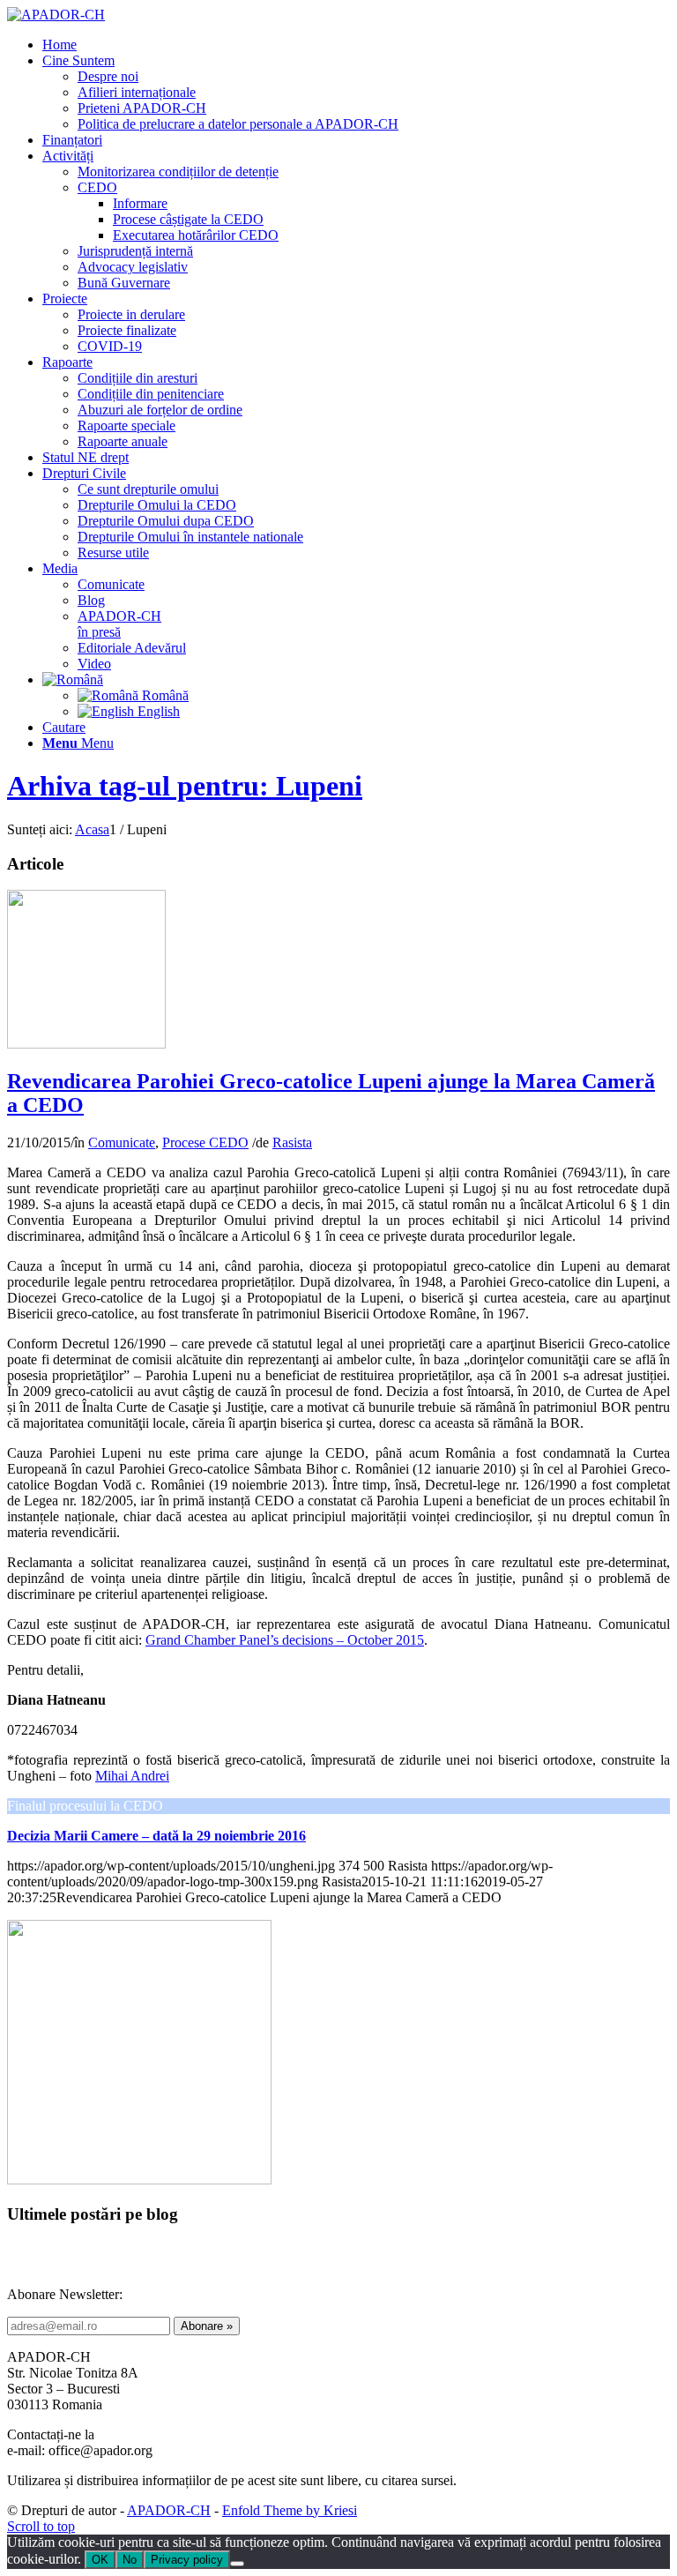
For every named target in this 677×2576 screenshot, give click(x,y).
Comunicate (122, 1142)
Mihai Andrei (132, 1776)
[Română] (73, 679)
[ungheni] (86, 1044)
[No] (237, 2564)
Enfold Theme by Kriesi (290, 2510)
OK (100, 2560)
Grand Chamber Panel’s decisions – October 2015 (285, 1640)
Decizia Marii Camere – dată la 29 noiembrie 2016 (156, 1836)
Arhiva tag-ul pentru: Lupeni (185, 786)
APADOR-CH (169, 2510)
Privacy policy (187, 2560)
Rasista (292, 1142)
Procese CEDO (205, 1142)
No (130, 2560)
